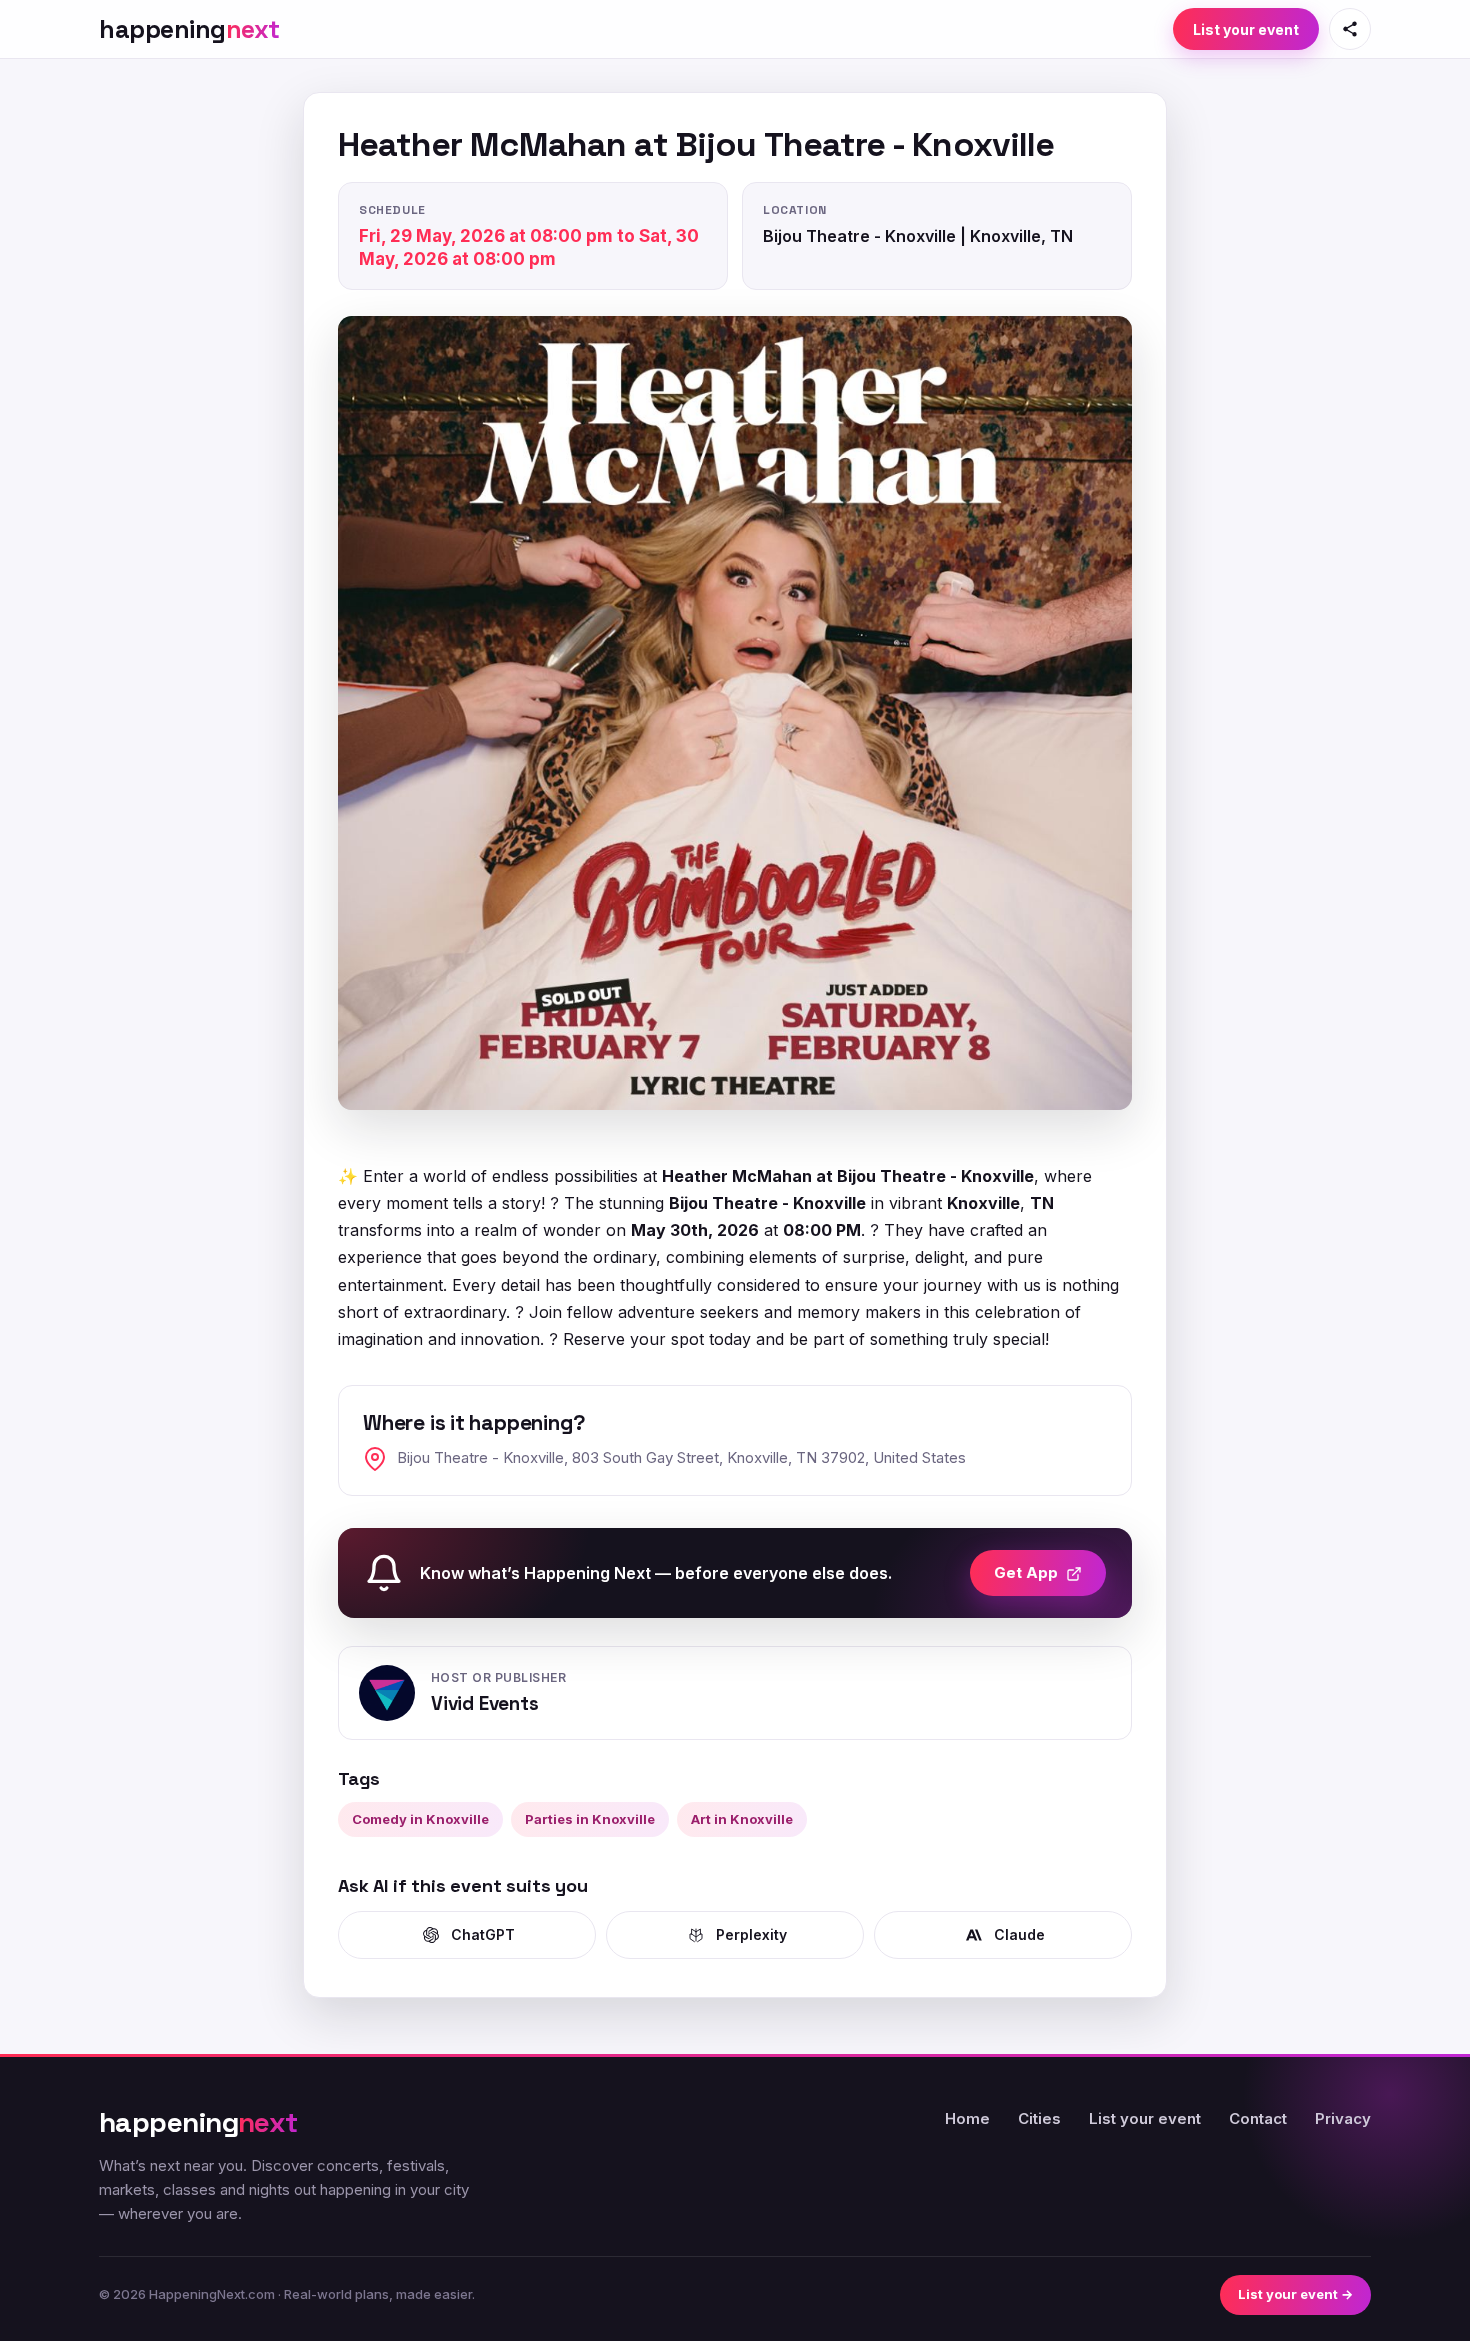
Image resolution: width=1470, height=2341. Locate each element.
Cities (1039, 2118)
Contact (1258, 2118)
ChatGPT (483, 1934)
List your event (1246, 29)
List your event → (1295, 2294)
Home (967, 2118)
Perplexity (751, 1934)
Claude (1019, 1934)
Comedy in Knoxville (420, 1819)
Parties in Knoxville (590, 1819)
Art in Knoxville (742, 1819)
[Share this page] (1350, 29)
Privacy (1343, 2118)
